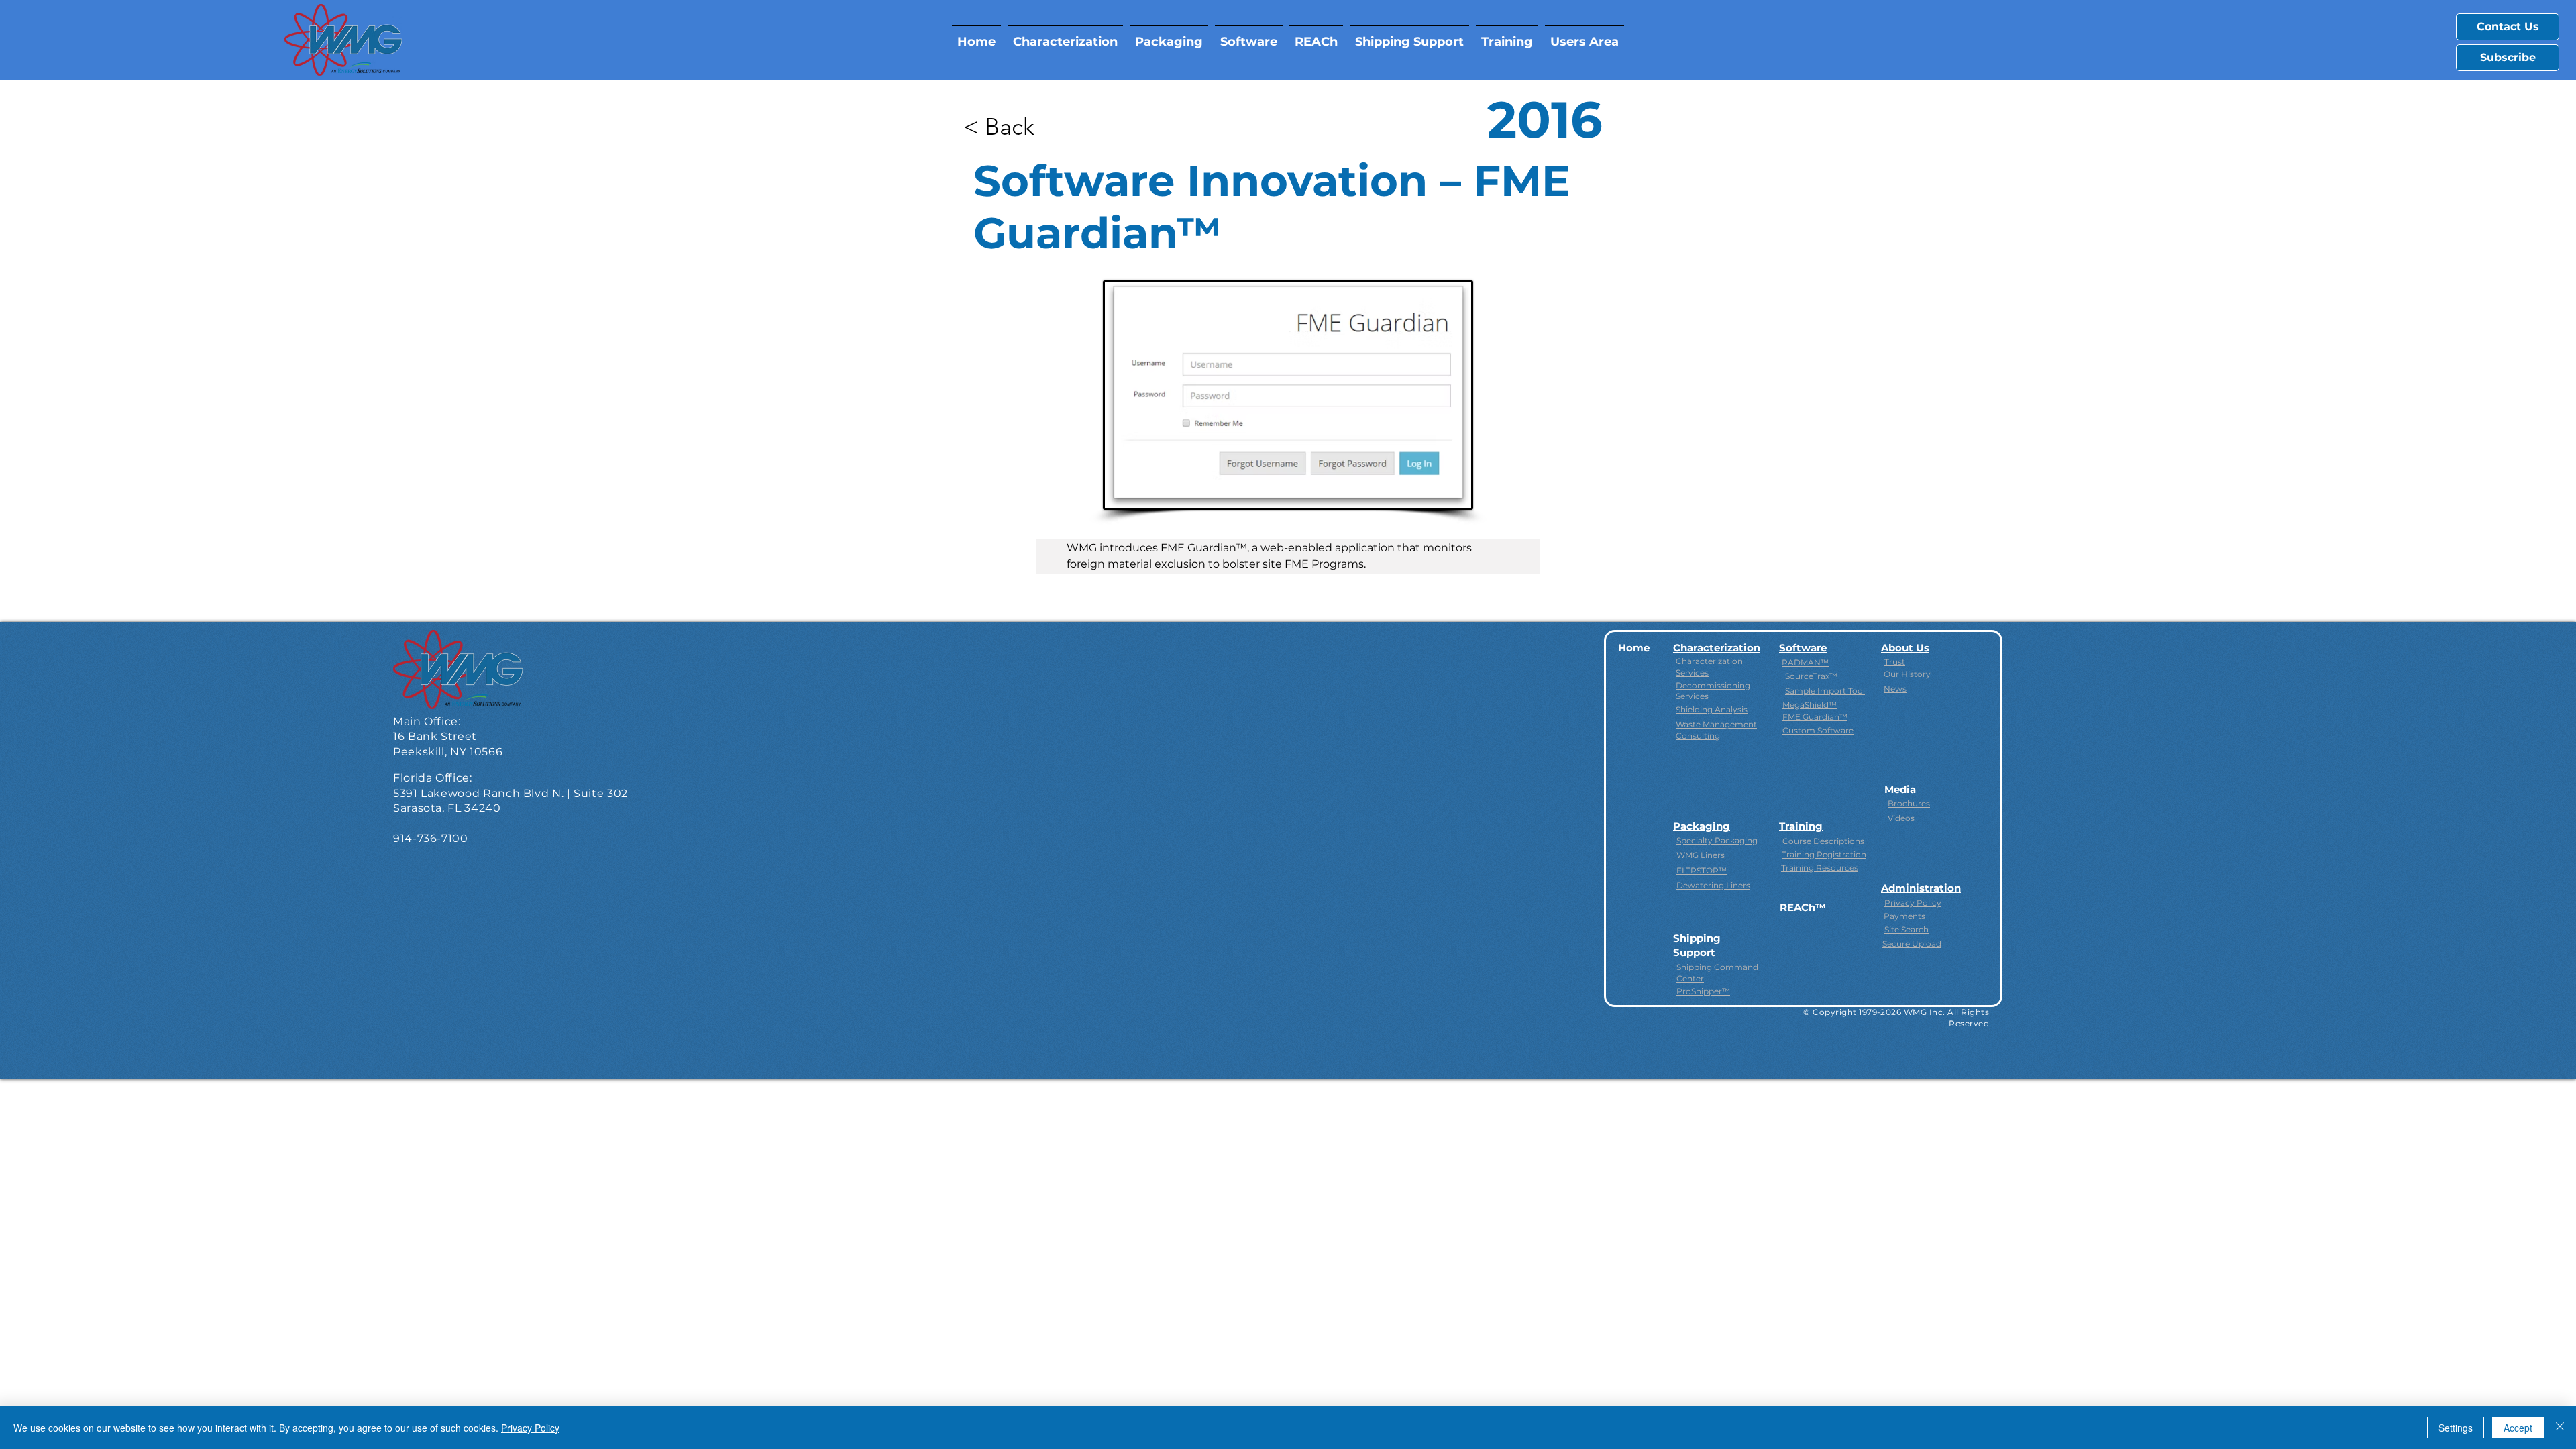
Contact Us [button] (2508, 26)
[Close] (2560, 1428)
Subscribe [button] (2508, 57)
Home (1634, 648)
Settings (2456, 1428)
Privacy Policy (530, 1428)
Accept (2518, 1428)
